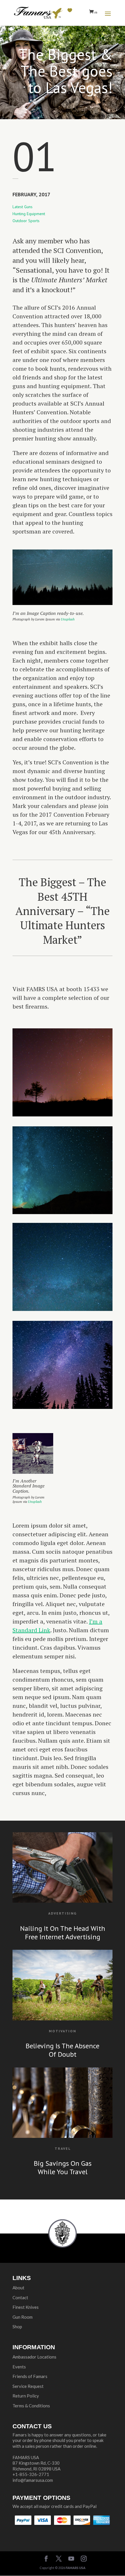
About (18, 2288)
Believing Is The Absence (63, 2046)
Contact (20, 2297)
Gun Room (23, 2317)
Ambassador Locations (34, 2357)
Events (19, 2367)
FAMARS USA (76, 2568)
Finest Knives (26, 2307)
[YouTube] (71, 2559)
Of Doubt (63, 2054)
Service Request (28, 2386)
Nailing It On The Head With (63, 1928)
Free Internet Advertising (63, 1937)
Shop (17, 2327)
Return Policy (26, 2396)
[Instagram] (84, 2559)
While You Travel (63, 2172)
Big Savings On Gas (63, 2163)
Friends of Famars (30, 2376)
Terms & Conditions (31, 2406)
